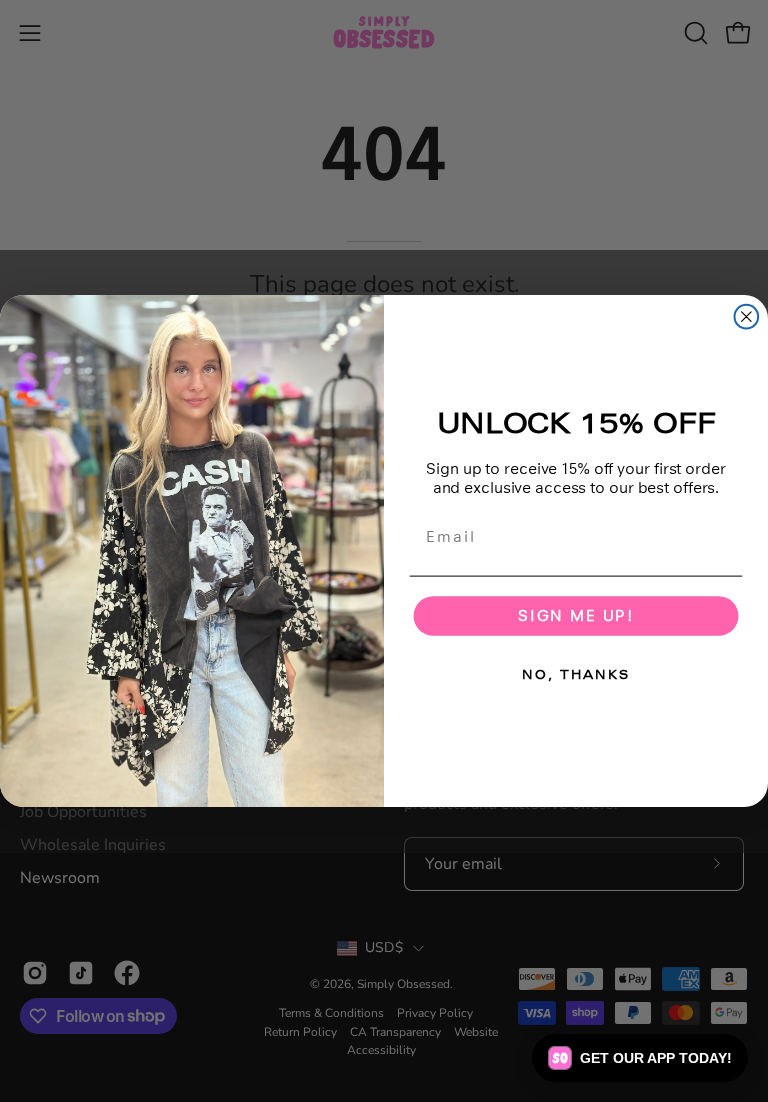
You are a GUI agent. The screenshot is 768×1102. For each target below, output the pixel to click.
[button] (640, 1058)
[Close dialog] (747, 317)
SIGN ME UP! (576, 615)
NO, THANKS (575, 675)
